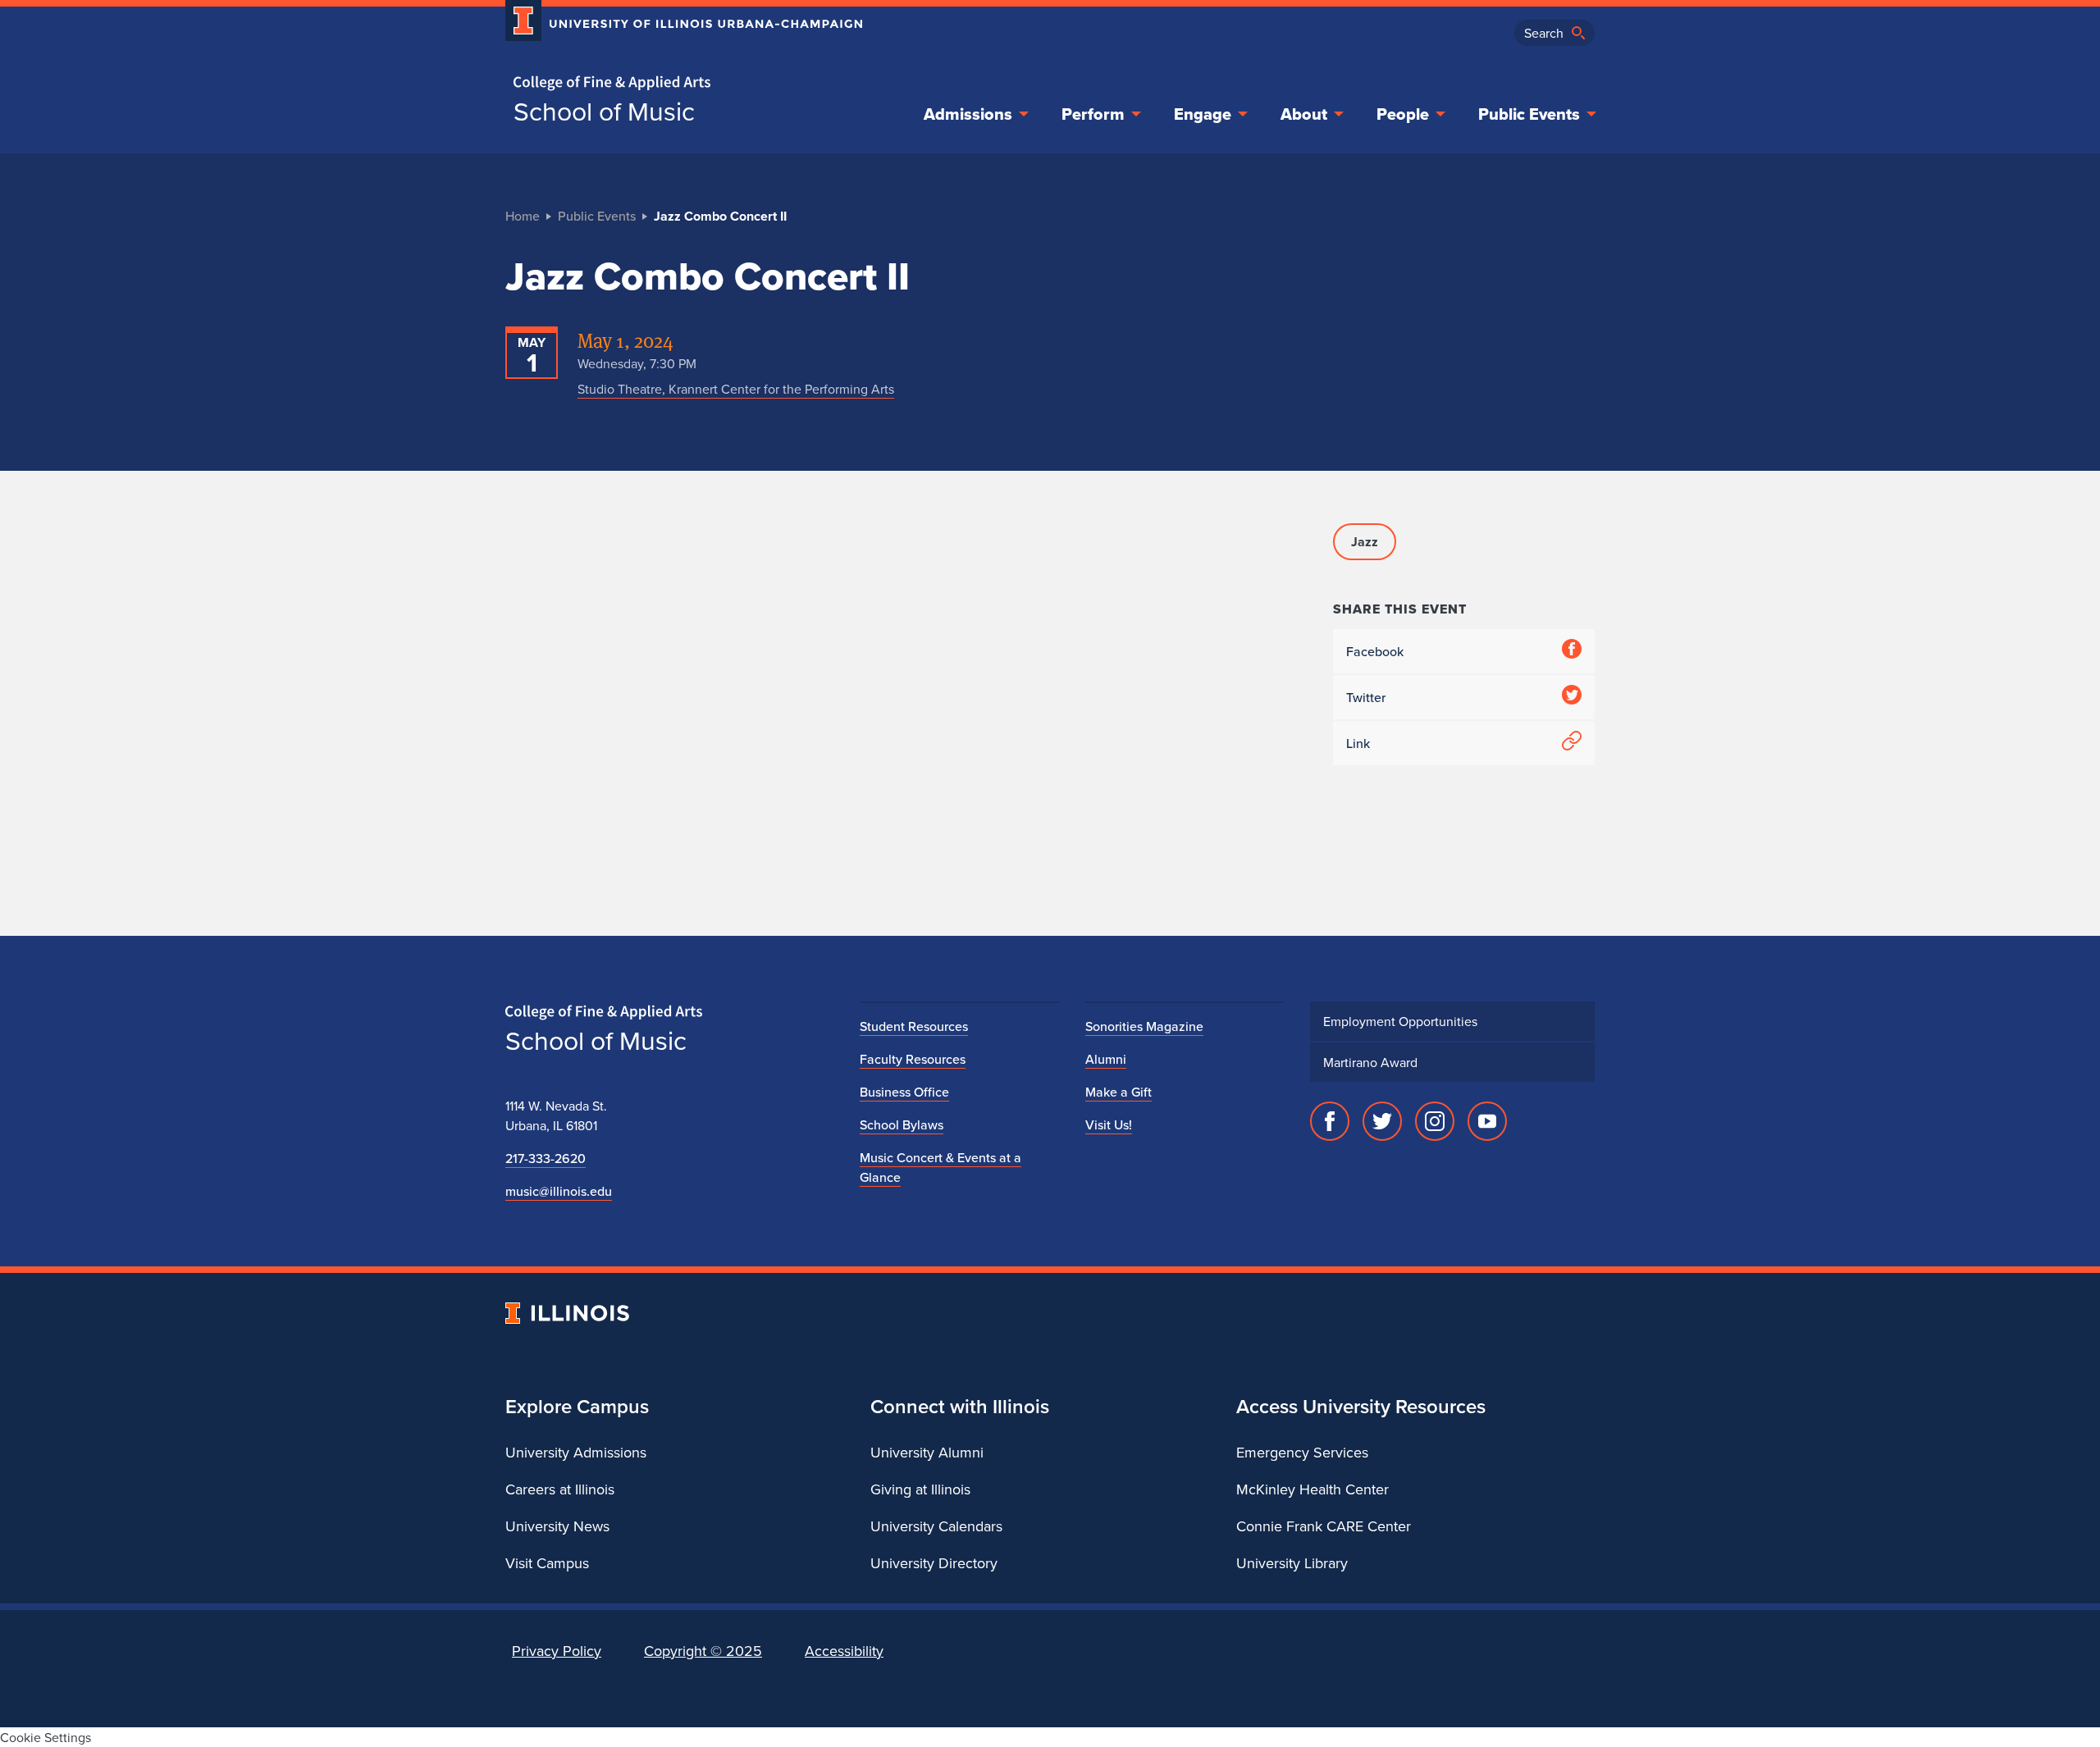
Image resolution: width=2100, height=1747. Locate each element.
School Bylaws (902, 1124)
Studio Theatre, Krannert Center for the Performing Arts (736, 389)
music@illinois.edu (559, 1191)
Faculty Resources (913, 1059)
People (1403, 114)
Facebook (1375, 651)
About (1304, 114)
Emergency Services (1302, 1452)
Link (1358, 743)
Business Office (904, 1092)
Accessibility (844, 1651)
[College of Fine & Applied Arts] (678, 83)
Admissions (968, 114)
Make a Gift (1118, 1092)
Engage (1203, 114)
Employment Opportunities (1400, 1021)
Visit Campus (547, 1563)
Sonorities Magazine (1144, 1026)
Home (523, 216)
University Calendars (936, 1526)
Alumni (1106, 1059)
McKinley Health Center (1312, 1489)
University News (557, 1526)
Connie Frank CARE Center (1324, 1526)
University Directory (934, 1563)
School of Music (604, 111)
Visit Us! (1109, 1124)
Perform (1093, 114)
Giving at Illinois (920, 1489)
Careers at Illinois (560, 1489)
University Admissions (576, 1452)
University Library (1292, 1563)
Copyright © (703, 1651)
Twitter (1366, 697)
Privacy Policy (557, 1651)
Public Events (1529, 114)
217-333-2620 (546, 1158)
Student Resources (914, 1026)
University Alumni (927, 1452)
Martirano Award (1370, 1062)
